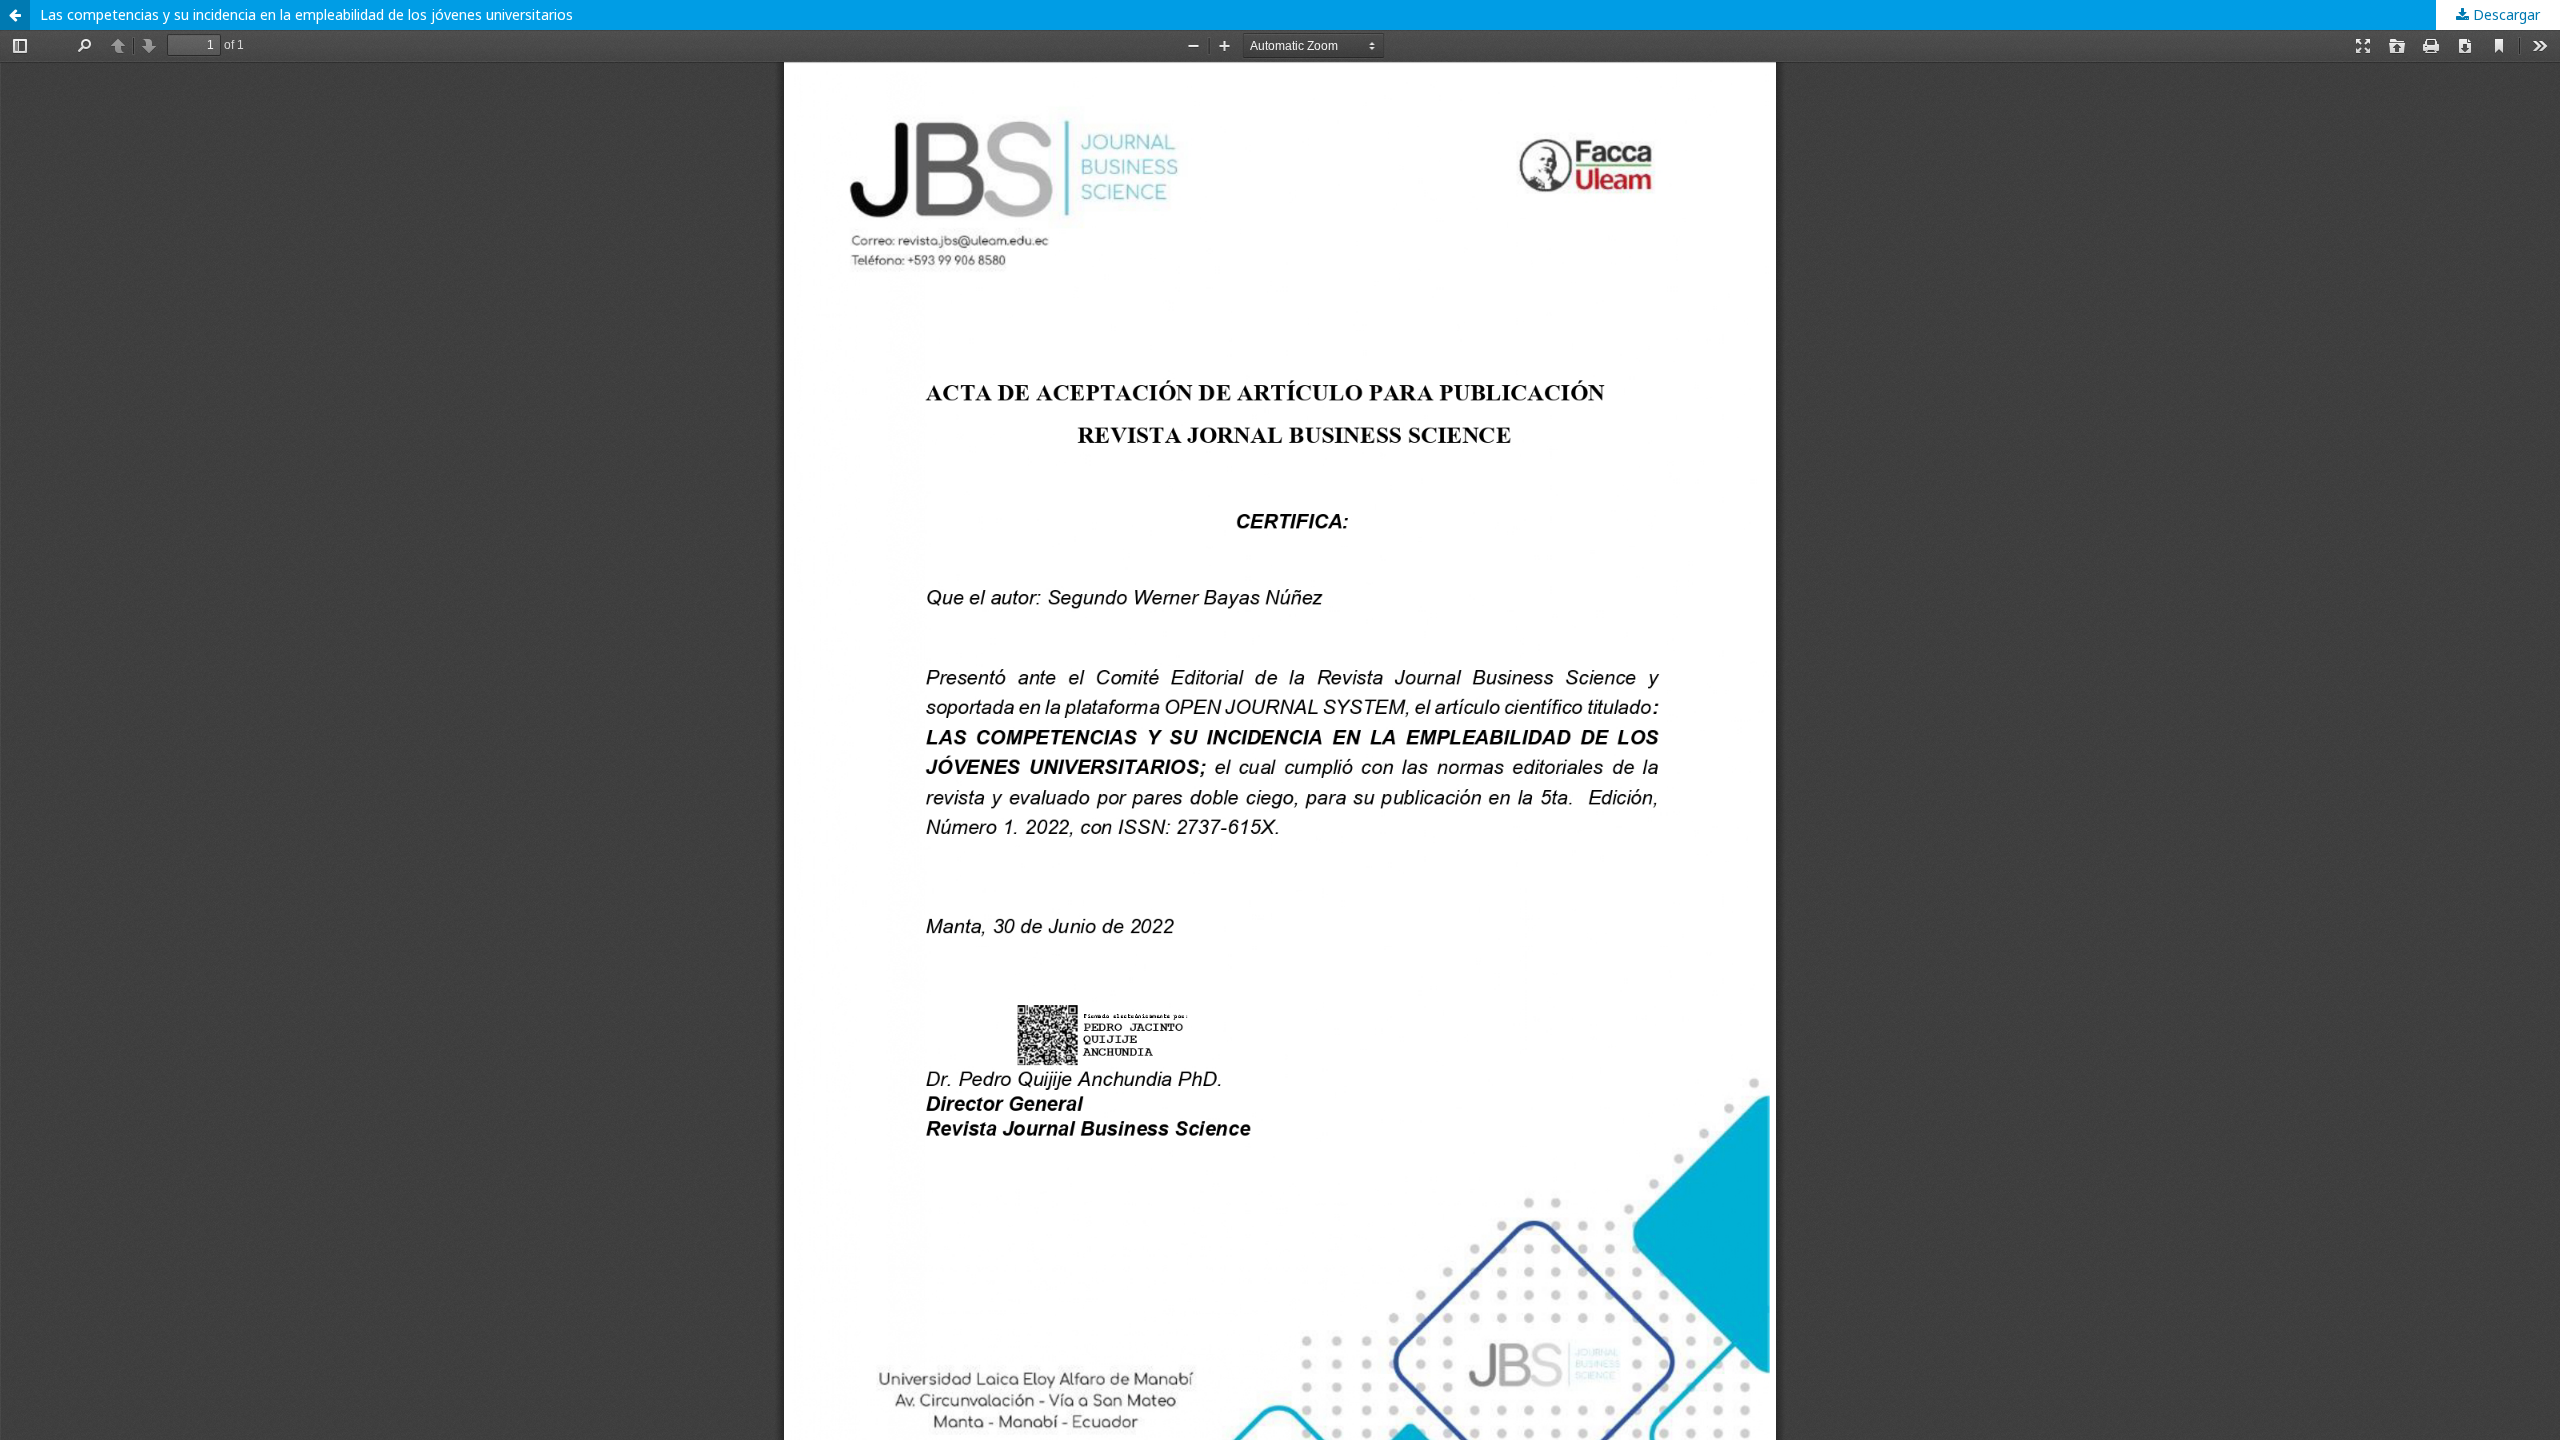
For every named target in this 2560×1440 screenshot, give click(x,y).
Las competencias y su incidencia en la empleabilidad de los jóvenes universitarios (306, 14)
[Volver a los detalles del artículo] (15, 15)
